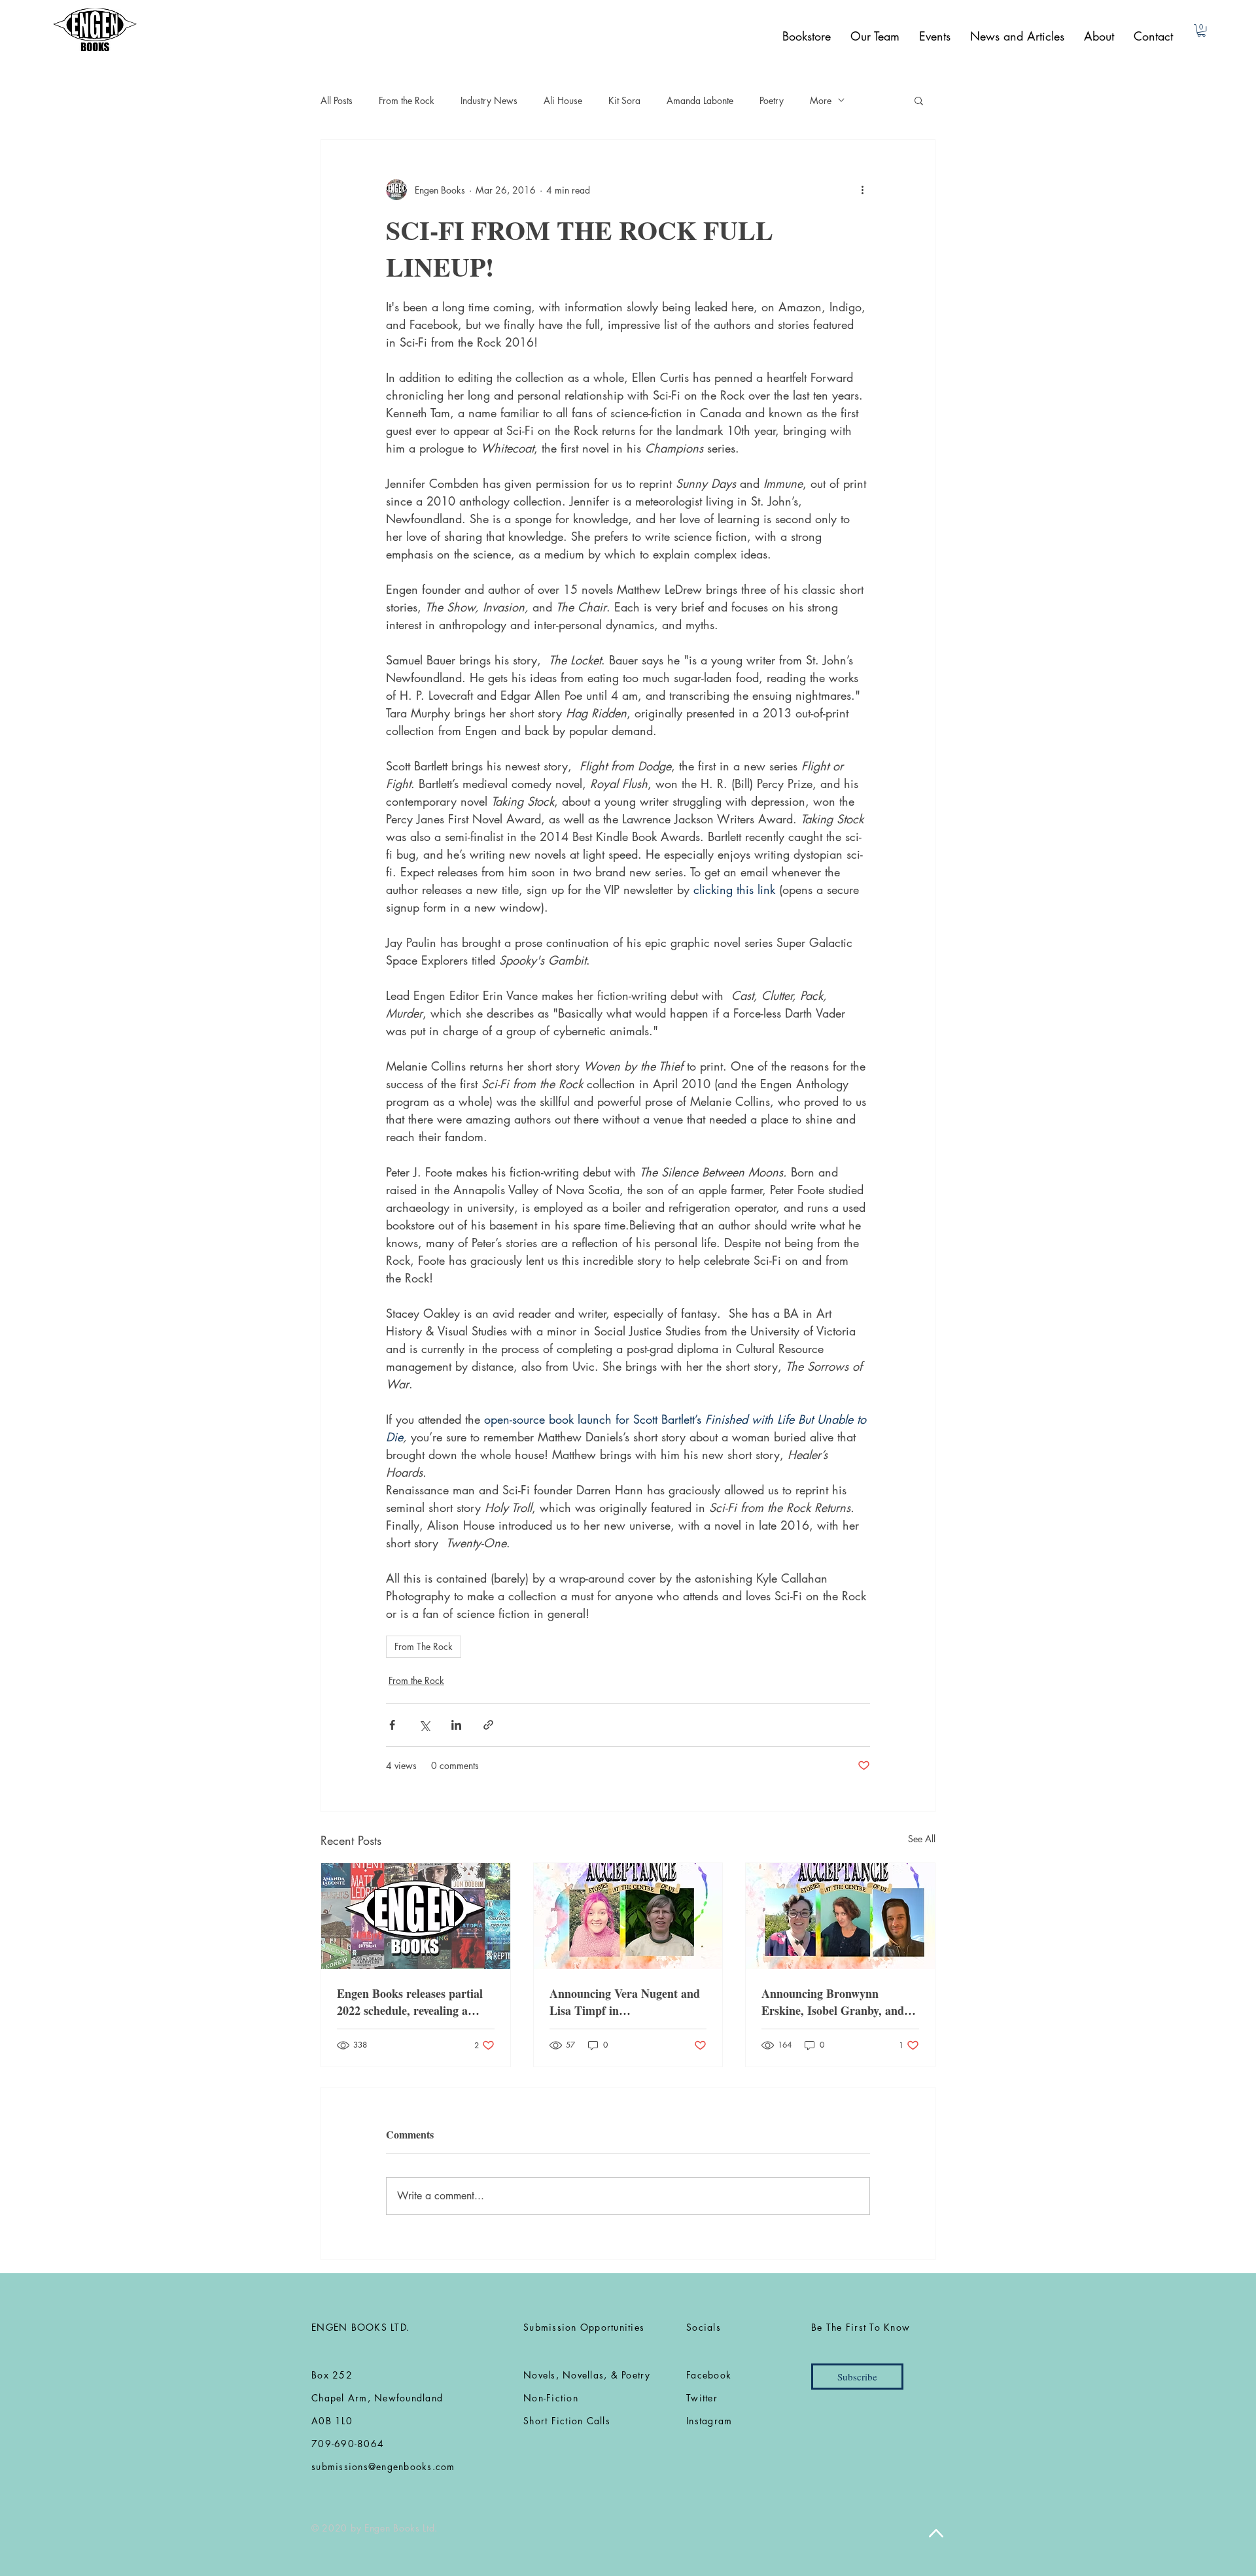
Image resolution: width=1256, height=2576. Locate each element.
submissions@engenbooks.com (383, 2466)
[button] (1201, 30)
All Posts (337, 100)
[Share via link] (488, 1725)
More (821, 100)
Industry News (489, 100)
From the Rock (407, 100)
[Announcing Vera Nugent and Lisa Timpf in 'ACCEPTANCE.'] (628, 1916)
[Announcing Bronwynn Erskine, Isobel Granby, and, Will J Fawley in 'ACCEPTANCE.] (840, 1916)
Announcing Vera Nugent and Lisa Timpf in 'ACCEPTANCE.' (625, 2002)
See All (922, 1839)
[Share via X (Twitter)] (424, 1725)
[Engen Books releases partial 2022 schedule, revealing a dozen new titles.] (416, 1916)
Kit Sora (624, 100)
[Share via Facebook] (392, 1725)
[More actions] (862, 190)
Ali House (563, 100)
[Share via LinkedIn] (456, 1725)
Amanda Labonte (700, 100)
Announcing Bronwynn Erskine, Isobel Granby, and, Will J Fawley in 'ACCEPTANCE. (834, 2002)
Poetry (772, 100)
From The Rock (424, 1646)
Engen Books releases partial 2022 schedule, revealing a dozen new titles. (410, 2002)
